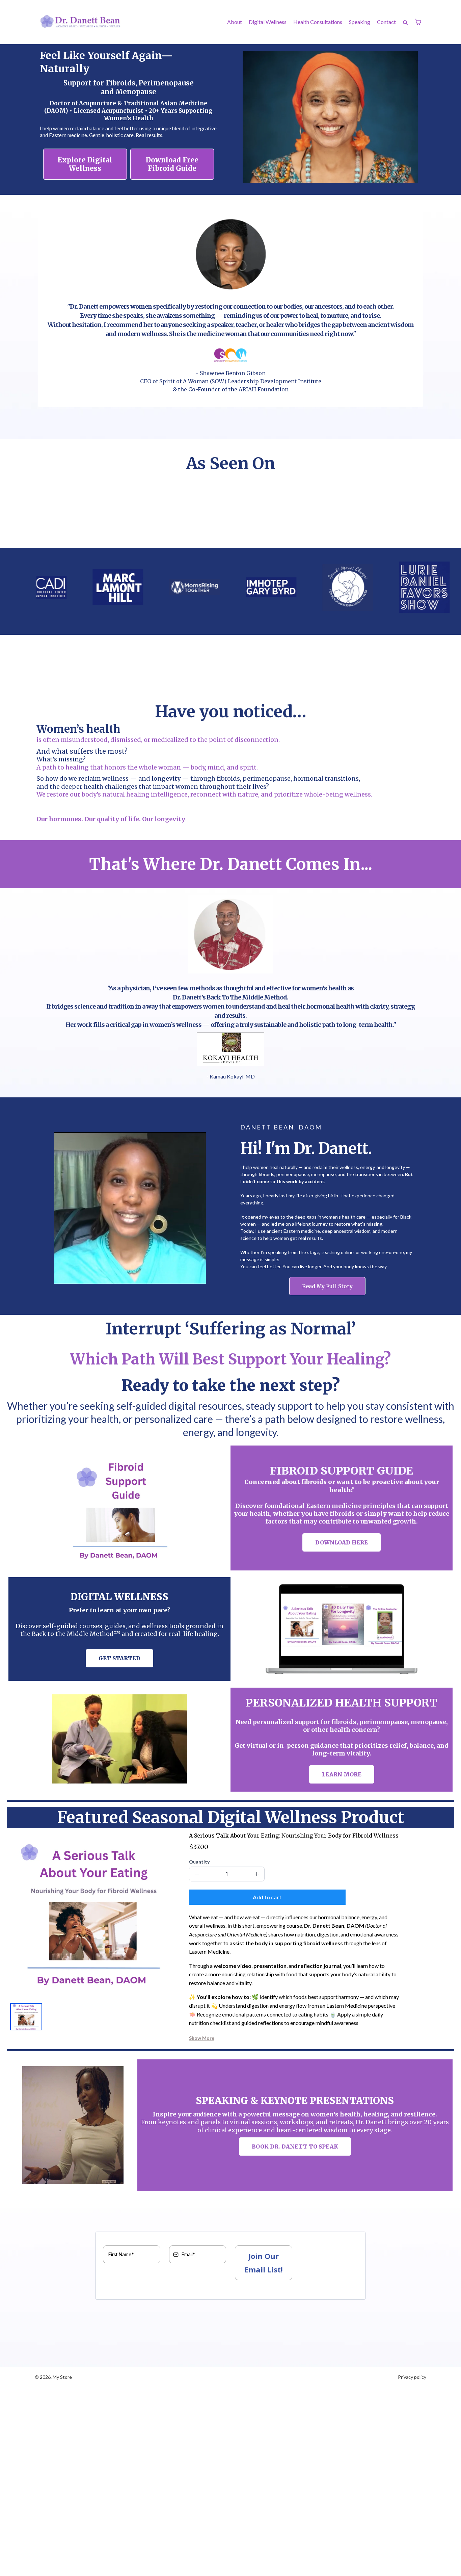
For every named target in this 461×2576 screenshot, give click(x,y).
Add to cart (267, 1897)
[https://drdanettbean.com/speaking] (73, 2125)
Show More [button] (202, 2038)
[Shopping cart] (418, 22)
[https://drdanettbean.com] (81, 22)
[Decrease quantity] (197, 1874)
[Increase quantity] (257, 1874)
